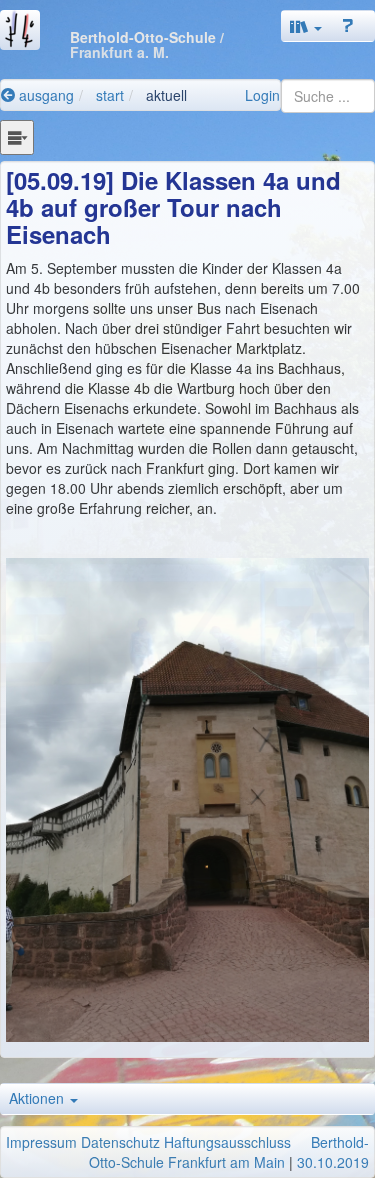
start (110, 95)
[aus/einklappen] (17, 137)
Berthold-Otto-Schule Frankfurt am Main (229, 1152)
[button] (306, 26)
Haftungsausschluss (227, 1142)
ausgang (44, 95)
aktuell (166, 95)
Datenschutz (120, 1142)
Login (262, 95)
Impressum (41, 1142)
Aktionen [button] (38, 1098)
